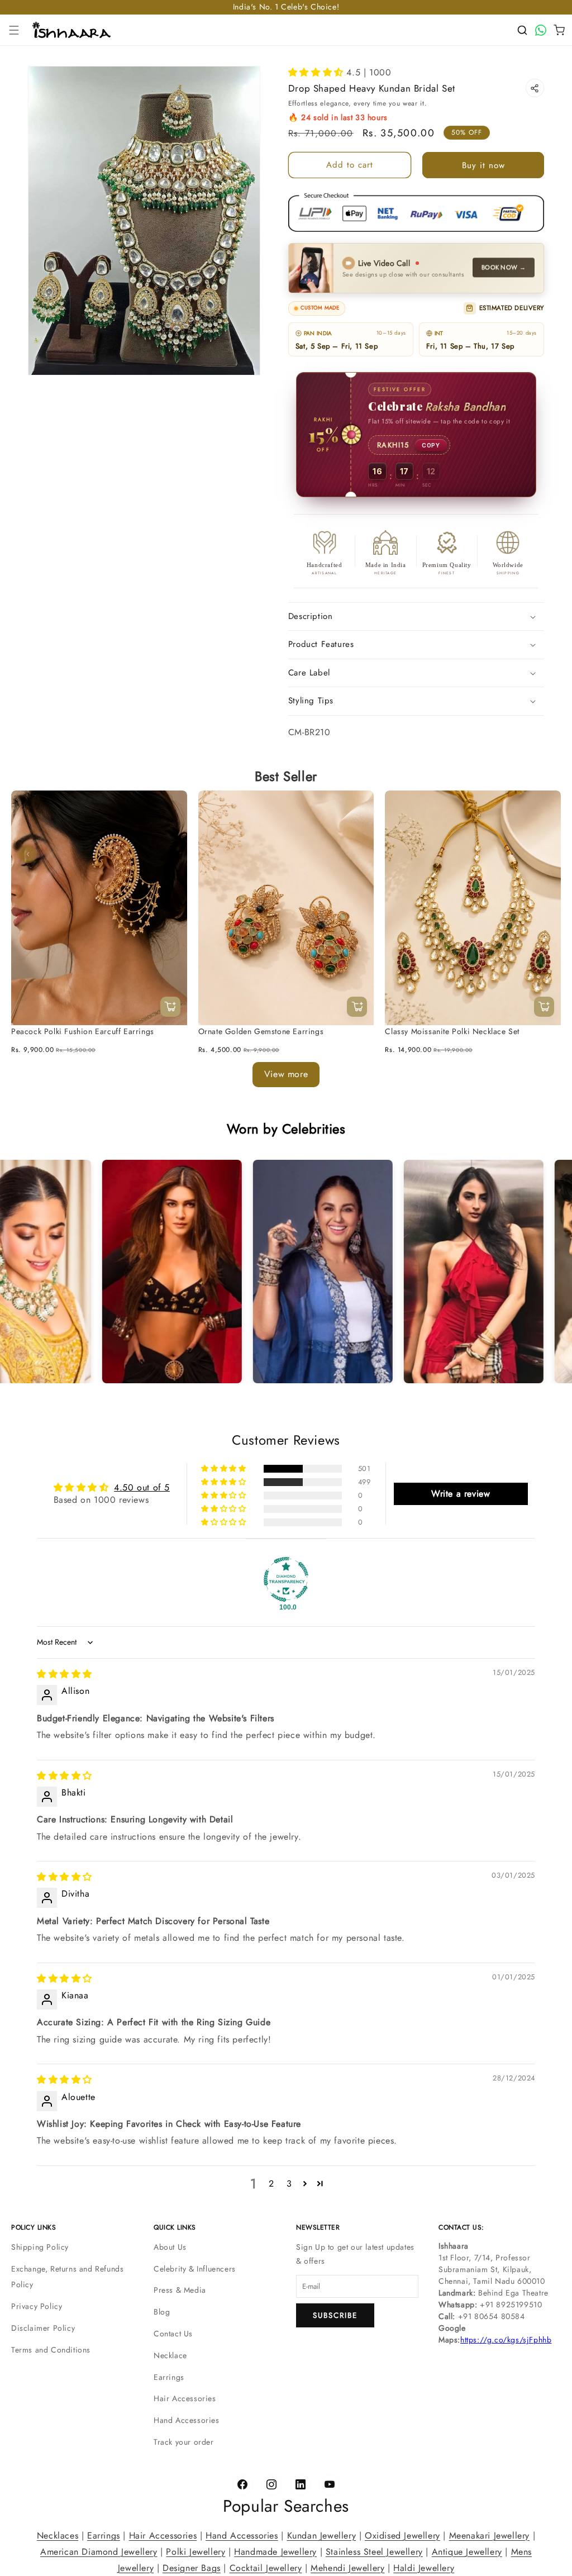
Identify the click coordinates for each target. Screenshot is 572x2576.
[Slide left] (28, 854)
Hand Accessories (187, 2420)
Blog (162, 2312)
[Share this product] (535, 88)
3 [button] (289, 2183)
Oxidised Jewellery (402, 2535)
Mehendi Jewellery (347, 2567)
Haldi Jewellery (424, 2567)
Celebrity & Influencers (195, 2269)
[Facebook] (242, 2485)
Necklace (170, 2355)
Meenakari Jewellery (489, 2535)
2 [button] (271, 2183)
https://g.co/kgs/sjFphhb (506, 2340)
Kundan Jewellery (322, 2535)
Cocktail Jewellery (266, 2567)
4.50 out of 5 (142, 1487)
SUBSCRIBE (335, 2315)
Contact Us (173, 2334)
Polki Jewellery (196, 2552)
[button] (14, 30)
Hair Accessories (185, 2398)
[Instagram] (271, 2485)
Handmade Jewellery (275, 2552)
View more (286, 1074)
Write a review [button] (461, 1493)
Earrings (169, 2377)
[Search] (522, 30)
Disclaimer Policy (43, 2328)
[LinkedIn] (301, 2485)
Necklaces (58, 2535)
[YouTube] (330, 2485)
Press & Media (180, 2290)
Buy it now (483, 165)
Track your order (184, 2442)
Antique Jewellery (467, 2552)
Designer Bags (192, 2567)
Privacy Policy (37, 2306)
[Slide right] (544, 854)
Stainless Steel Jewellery (374, 2552)
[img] (65, 1673)
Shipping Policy (40, 2247)
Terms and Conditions (51, 2350)
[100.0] (286, 1579)
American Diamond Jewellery (99, 2552)
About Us (170, 2247)
